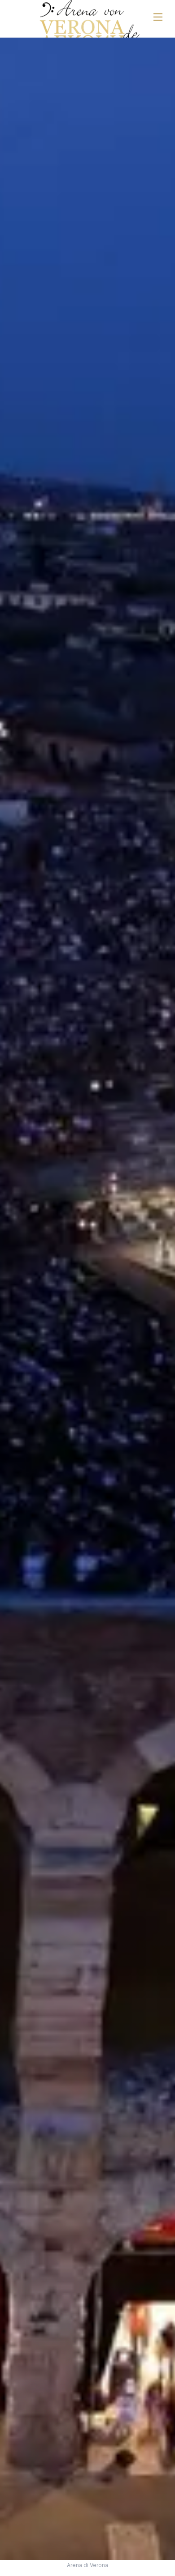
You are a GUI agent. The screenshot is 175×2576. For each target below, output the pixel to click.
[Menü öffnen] (158, 17)
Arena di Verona (87, 2565)
